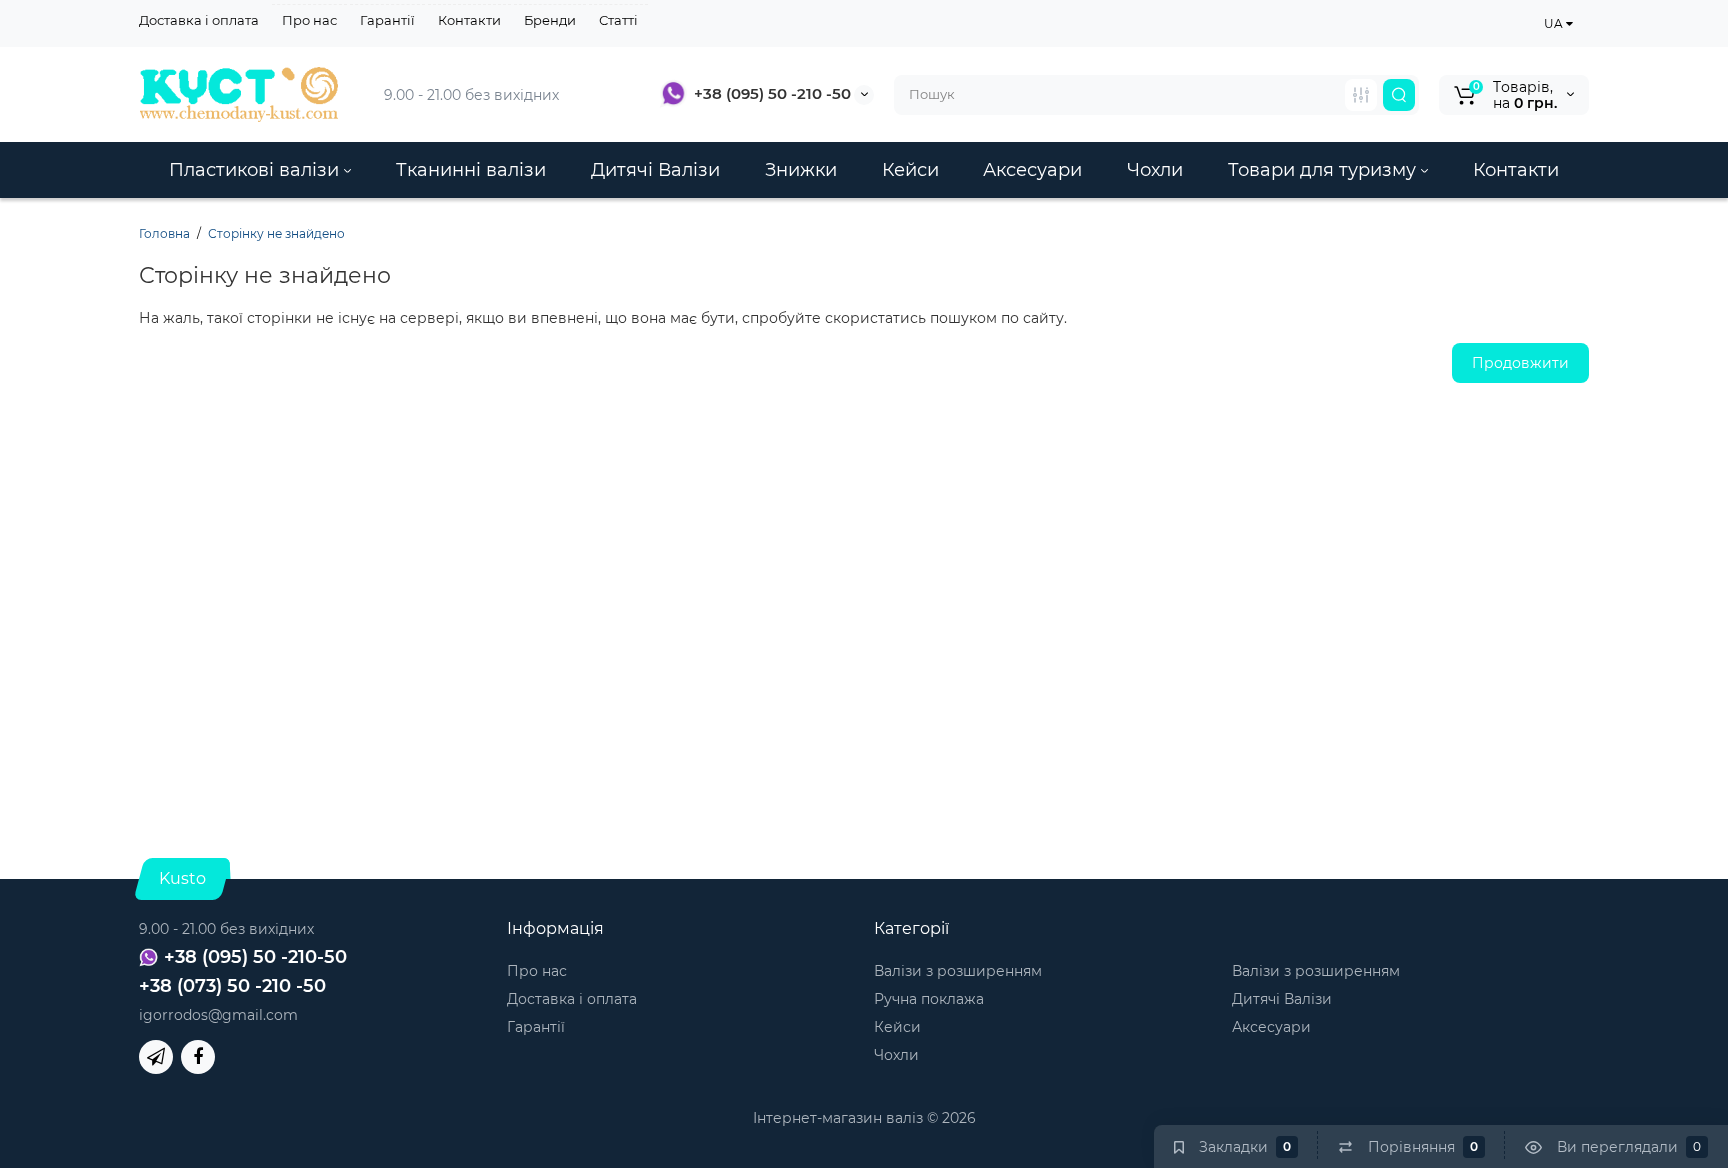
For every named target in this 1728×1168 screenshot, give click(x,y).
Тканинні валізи (471, 170)
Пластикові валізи (256, 170)
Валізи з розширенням (958, 971)
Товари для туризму (1324, 170)
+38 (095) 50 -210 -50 (772, 93)
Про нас (309, 20)
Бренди (550, 20)
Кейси (910, 170)
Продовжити (1520, 363)
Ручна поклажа (929, 999)
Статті (618, 20)
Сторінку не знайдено (276, 233)
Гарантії (387, 20)
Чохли (1155, 170)
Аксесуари (1032, 170)
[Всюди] (1361, 95)
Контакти (469, 20)
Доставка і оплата (199, 20)
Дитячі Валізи (655, 170)
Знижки (801, 170)
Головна (164, 233)
